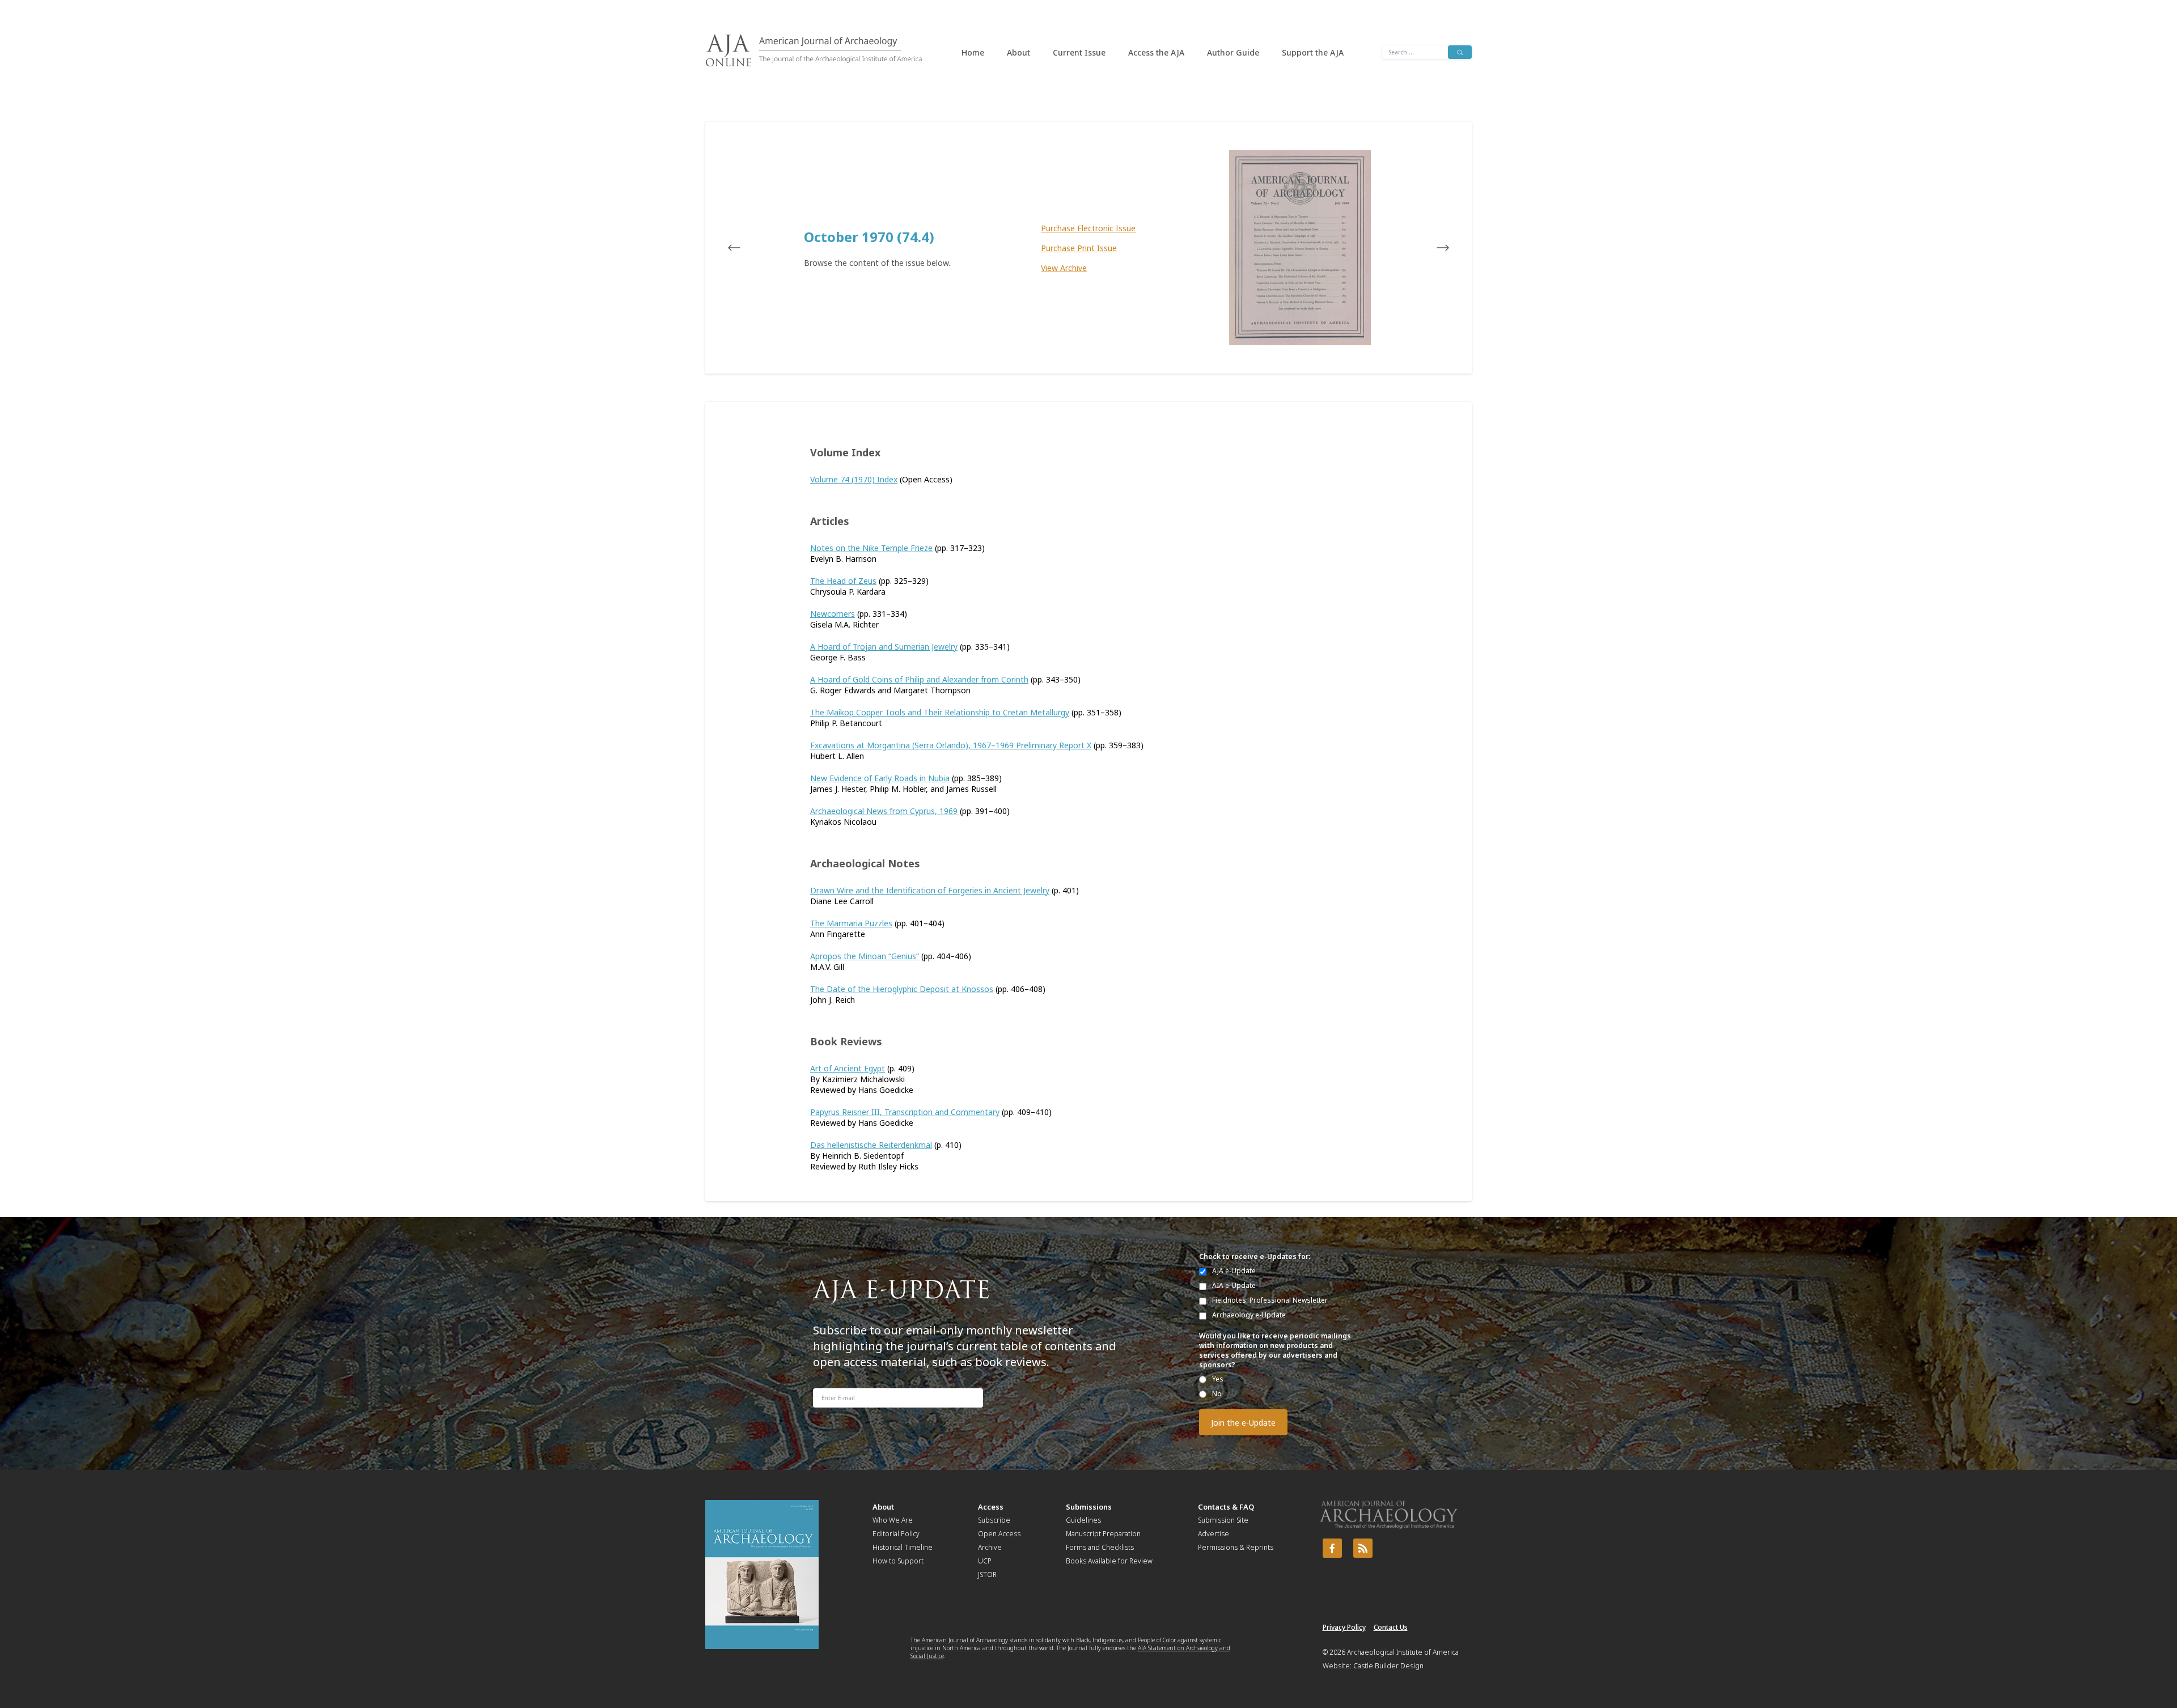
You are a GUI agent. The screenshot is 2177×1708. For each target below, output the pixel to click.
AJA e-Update (1234, 1271)
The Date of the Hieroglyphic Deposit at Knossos (902, 989)
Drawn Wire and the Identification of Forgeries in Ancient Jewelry (930, 890)
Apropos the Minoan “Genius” (865, 956)
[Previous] (745, 248)
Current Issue (1079, 52)
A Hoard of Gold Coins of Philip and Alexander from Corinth (919, 679)
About (1018, 52)
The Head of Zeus (843, 581)
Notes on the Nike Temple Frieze (871, 548)
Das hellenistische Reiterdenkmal (871, 1145)
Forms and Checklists (1100, 1547)
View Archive (1064, 268)
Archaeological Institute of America (1403, 1652)
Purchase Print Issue (1079, 248)
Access (991, 1507)
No (1217, 1394)
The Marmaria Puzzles (851, 923)
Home (973, 52)
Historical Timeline (903, 1547)
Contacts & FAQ (1226, 1507)
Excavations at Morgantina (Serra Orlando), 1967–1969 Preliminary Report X (951, 745)
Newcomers (833, 614)
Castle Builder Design (1388, 1666)
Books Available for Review (1109, 1561)
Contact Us (1391, 1627)
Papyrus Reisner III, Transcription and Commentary (905, 1112)
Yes (1218, 1379)
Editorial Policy (896, 1534)
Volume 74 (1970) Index (854, 479)
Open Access (999, 1534)
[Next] (1432, 248)
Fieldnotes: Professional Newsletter (1270, 1300)
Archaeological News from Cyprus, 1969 (884, 811)
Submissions (1089, 1507)
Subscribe (994, 1520)
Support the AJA (1313, 52)
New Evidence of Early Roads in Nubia (880, 778)
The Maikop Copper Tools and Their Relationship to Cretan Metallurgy (940, 712)
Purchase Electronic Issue (1088, 228)
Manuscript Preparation (1103, 1534)
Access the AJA (1156, 52)
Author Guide (1233, 52)
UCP (985, 1561)
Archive (990, 1547)
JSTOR (987, 1575)
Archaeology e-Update (1249, 1315)
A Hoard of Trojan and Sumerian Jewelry (884, 647)
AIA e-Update (1234, 1285)
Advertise (1214, 1534)
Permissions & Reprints (1236, 1547)
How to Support (898, 1561)
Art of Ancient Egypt (848, 1068)
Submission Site (1223, 1520)
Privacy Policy (1344, 1627)
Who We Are (893, 1520)
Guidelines (1083, 1520)
